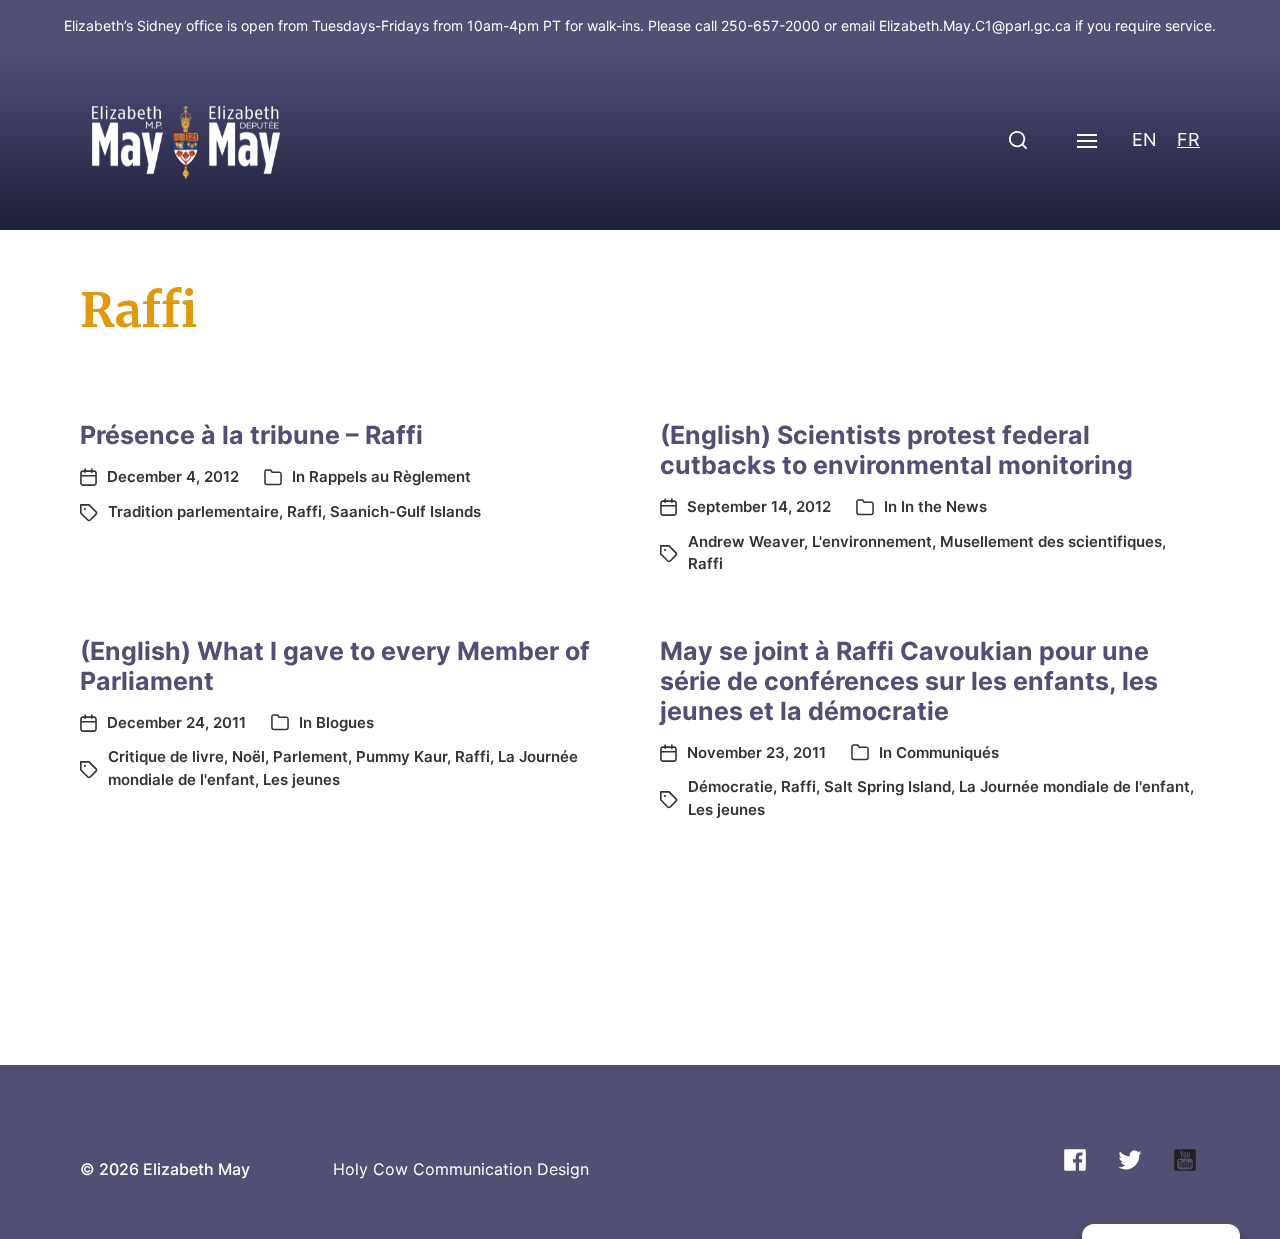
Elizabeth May (196, 1169)
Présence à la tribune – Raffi (251, 435)
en (1144, 139)
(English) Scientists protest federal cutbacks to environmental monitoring (896, 450)
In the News (944, 506)
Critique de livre (166, 756)
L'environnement (872, 541)
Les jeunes (301, 779)
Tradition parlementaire (193, 511)
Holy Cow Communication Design (461, 1169)
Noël (248, 756)
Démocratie (730, 786)
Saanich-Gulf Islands (405, 511)
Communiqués (947, 752)
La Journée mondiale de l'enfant (1074, 786)
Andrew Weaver (746, 541)
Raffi (304, 511)
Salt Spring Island (887, 786)
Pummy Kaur (401, 756)
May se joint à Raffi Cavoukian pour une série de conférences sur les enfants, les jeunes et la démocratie (909, 681)
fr (1188, 139)
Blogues (345, 722)
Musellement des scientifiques (1051, 541)
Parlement (310, 756)
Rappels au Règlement (390, 476)
